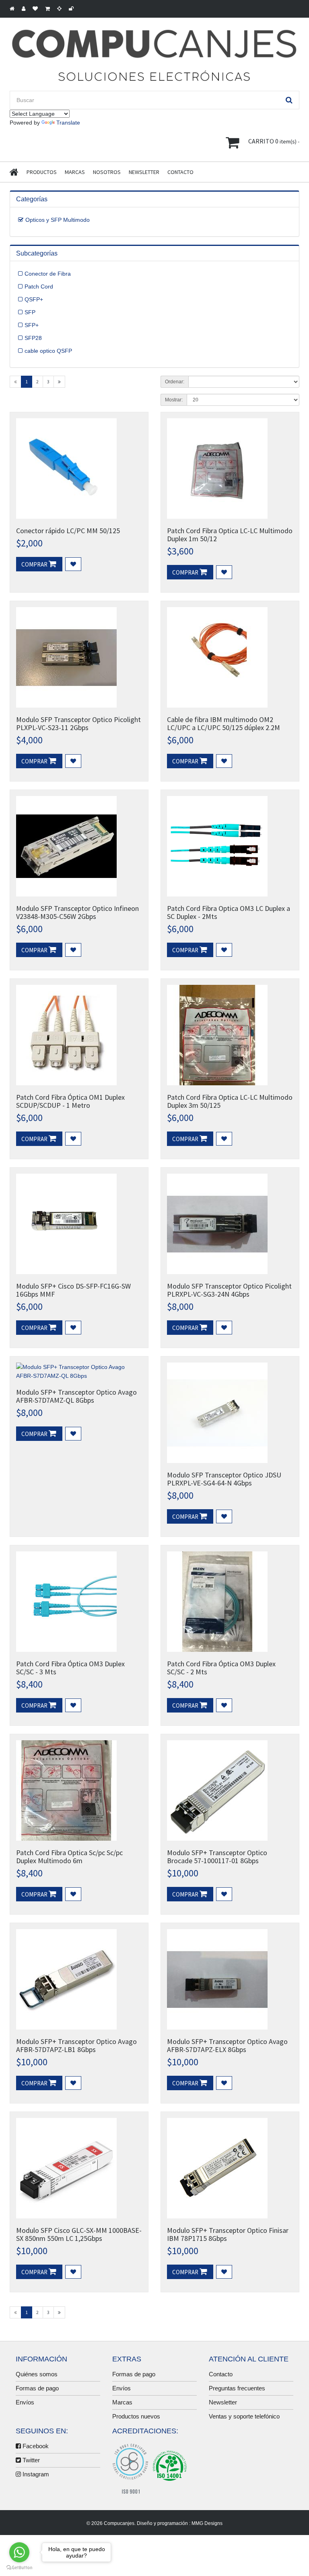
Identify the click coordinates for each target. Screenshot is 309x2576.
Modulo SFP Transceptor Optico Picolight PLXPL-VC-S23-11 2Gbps (78, 723)
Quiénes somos (37, 2374)
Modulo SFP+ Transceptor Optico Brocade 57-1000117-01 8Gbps (217, 1857)
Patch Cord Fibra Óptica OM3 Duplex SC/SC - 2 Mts (221, 1668)
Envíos (25, 2402)
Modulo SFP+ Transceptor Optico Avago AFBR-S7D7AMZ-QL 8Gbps (76, 1396)
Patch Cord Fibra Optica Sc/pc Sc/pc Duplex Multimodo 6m (69, 1857)
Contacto (180, 172)
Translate (68, 123)
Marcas (75, 172)
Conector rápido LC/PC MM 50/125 (68, 531)
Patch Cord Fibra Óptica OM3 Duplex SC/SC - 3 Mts (70, 1668)
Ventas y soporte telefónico (244, 2416)
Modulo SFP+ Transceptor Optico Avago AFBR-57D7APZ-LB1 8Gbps (76, 2045)
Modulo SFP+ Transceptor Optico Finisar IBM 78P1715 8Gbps (228, 2234)
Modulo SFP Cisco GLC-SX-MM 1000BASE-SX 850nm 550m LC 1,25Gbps (79, 2234)
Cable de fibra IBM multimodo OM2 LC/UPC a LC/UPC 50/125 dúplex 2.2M (224, 723)
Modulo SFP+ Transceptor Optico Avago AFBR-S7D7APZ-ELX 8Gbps (227, 2045)
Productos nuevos (136, 2416)
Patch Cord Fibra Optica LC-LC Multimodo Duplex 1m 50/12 (230, 535)
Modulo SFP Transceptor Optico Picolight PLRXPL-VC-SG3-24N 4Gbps (229, 1290)
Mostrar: (174, 400)
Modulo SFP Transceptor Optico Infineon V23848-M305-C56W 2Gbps (77, 912)
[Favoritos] (73, 564)
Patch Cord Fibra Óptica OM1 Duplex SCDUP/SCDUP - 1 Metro (70, 1101)
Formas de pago (37, 2388)
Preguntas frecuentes (237, 2388)
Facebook (35, 2446)
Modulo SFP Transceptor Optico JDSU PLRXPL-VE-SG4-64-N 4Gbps (224, 1479)
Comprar (35, 564)
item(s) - (274, 141)
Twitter (30, 2460)
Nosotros (107, 172)
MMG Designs (207, 2523)
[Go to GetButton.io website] (19, 2568)
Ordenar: (175, 382)
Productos (42, 172)
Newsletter (144, 172)
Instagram (35, 2474)
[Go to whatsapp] (19, 2552)
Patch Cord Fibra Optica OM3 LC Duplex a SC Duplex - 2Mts (229, 912)
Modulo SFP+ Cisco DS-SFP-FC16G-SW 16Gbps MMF (73, 1290)
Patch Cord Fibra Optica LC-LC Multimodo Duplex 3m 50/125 (230, 1101)
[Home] (18, 172)
